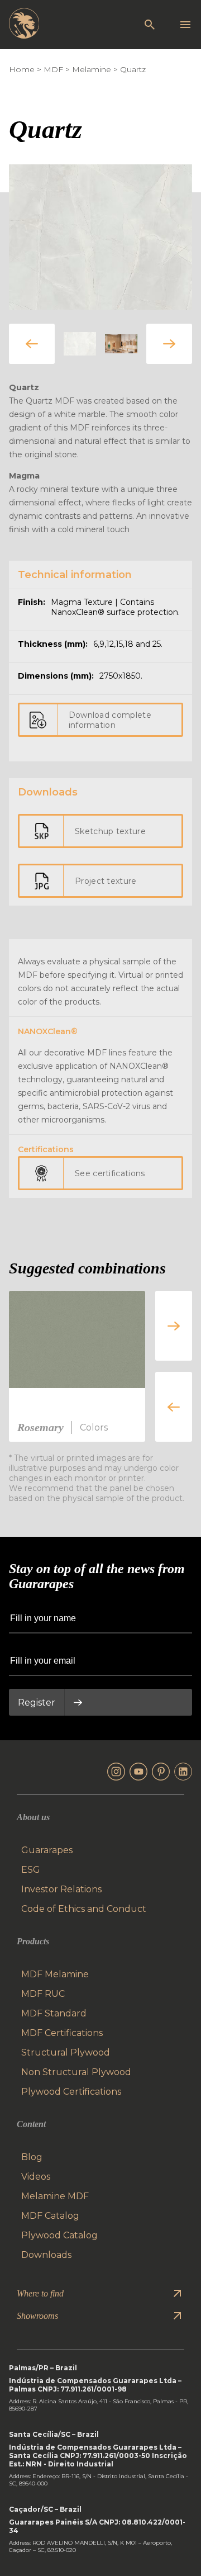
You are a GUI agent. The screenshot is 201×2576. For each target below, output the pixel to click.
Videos (36, 2177)
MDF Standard (54, 2013)
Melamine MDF (55, 2196)
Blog (32, 2157)
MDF (53, 69)
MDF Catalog (50, 2216)
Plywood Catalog (59, 2235)
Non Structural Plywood (76, 2072)
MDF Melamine (55, 1974)
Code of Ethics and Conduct (84, 1909)
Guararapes (47, 1850)
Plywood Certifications (71, 2092)
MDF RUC (43, 1994)
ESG (31, 1870)
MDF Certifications (62, 2033)
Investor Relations (61, 1889)
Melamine (92, 69)
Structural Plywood (66, 2052)
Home (22, 69)
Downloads (46, 2255)
